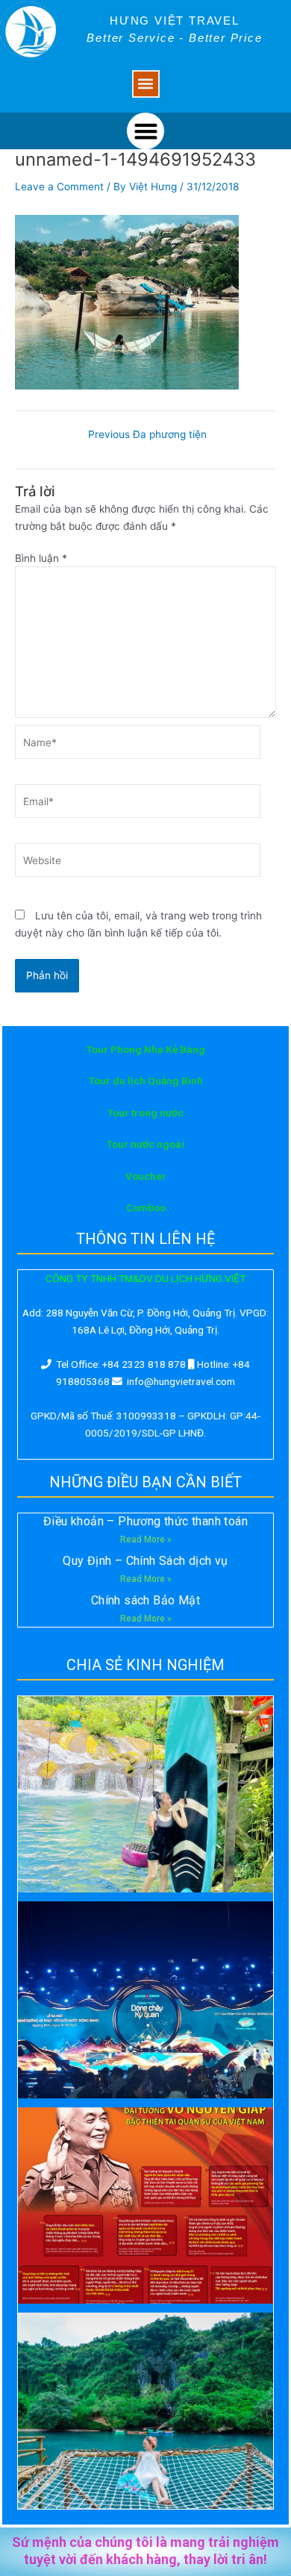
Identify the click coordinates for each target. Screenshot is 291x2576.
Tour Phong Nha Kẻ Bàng (146, 1049)
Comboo (146, 1207)
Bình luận (41, 558)
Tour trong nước (145, 1113)
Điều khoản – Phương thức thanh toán (145, 1521)
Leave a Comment (59, 187)
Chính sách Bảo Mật (145, 1600)
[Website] (138, 863)
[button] (146, 84)
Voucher (146, 1176)
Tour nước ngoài (145, 1144)
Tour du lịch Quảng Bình (146, 1081)
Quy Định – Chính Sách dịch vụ (145, 1561)
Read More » (146, 1539)
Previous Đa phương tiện (147, 435)
